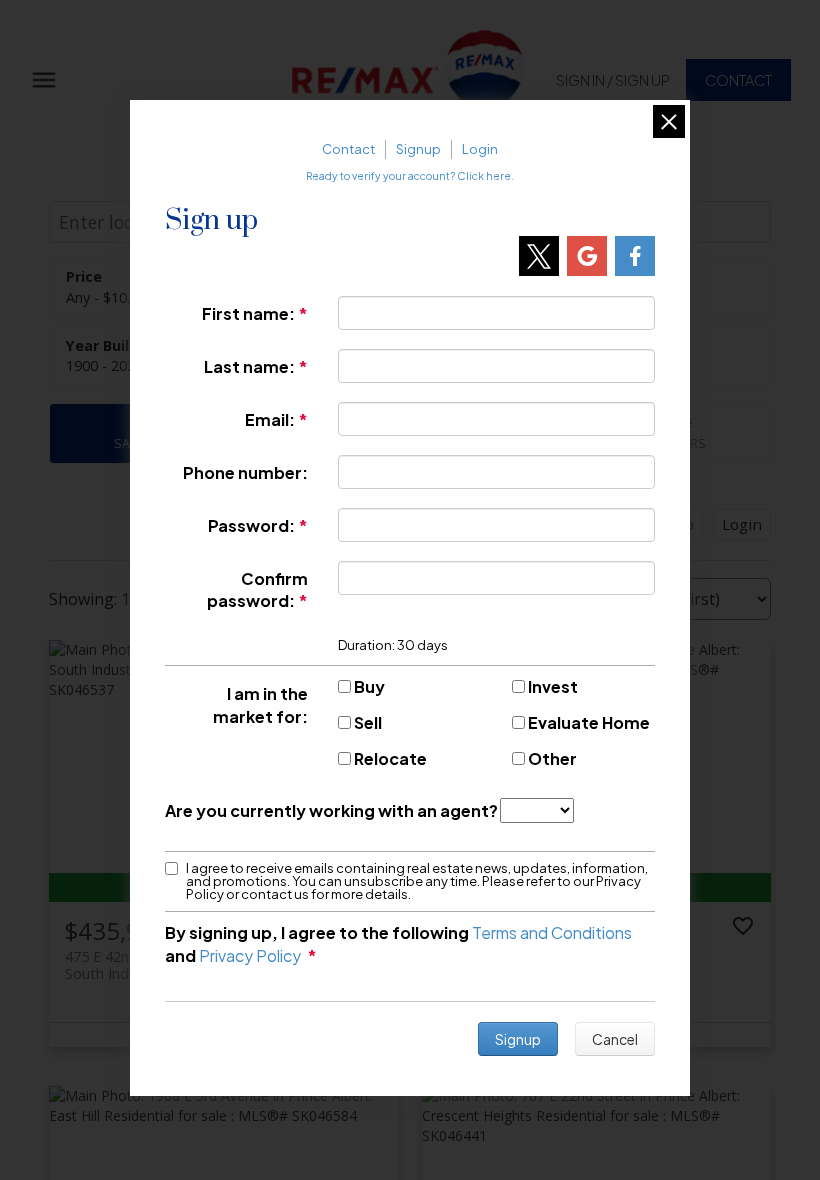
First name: (248, 313)
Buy (369, 686)
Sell (368, 722)
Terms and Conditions (552, 932)
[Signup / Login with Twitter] (539, 256)
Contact (738, 80)
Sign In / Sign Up (613, 80)
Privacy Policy (250, 955)
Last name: (249, 366)
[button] (613, 80)
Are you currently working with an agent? (331, 810)
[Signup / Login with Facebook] (635, 256)
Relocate (390, 758)
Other (552, 758)
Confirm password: (257, 590)
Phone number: (245, 472)
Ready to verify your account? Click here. (410, 175)
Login (480, 149)
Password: (251, 525)
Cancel (615, 1039)
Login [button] (742, 524)
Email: (270, 419)
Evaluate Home (589, 722)
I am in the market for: (260, 705)
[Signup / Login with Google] (587, 256)
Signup (418, 149)
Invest (553, 686)
